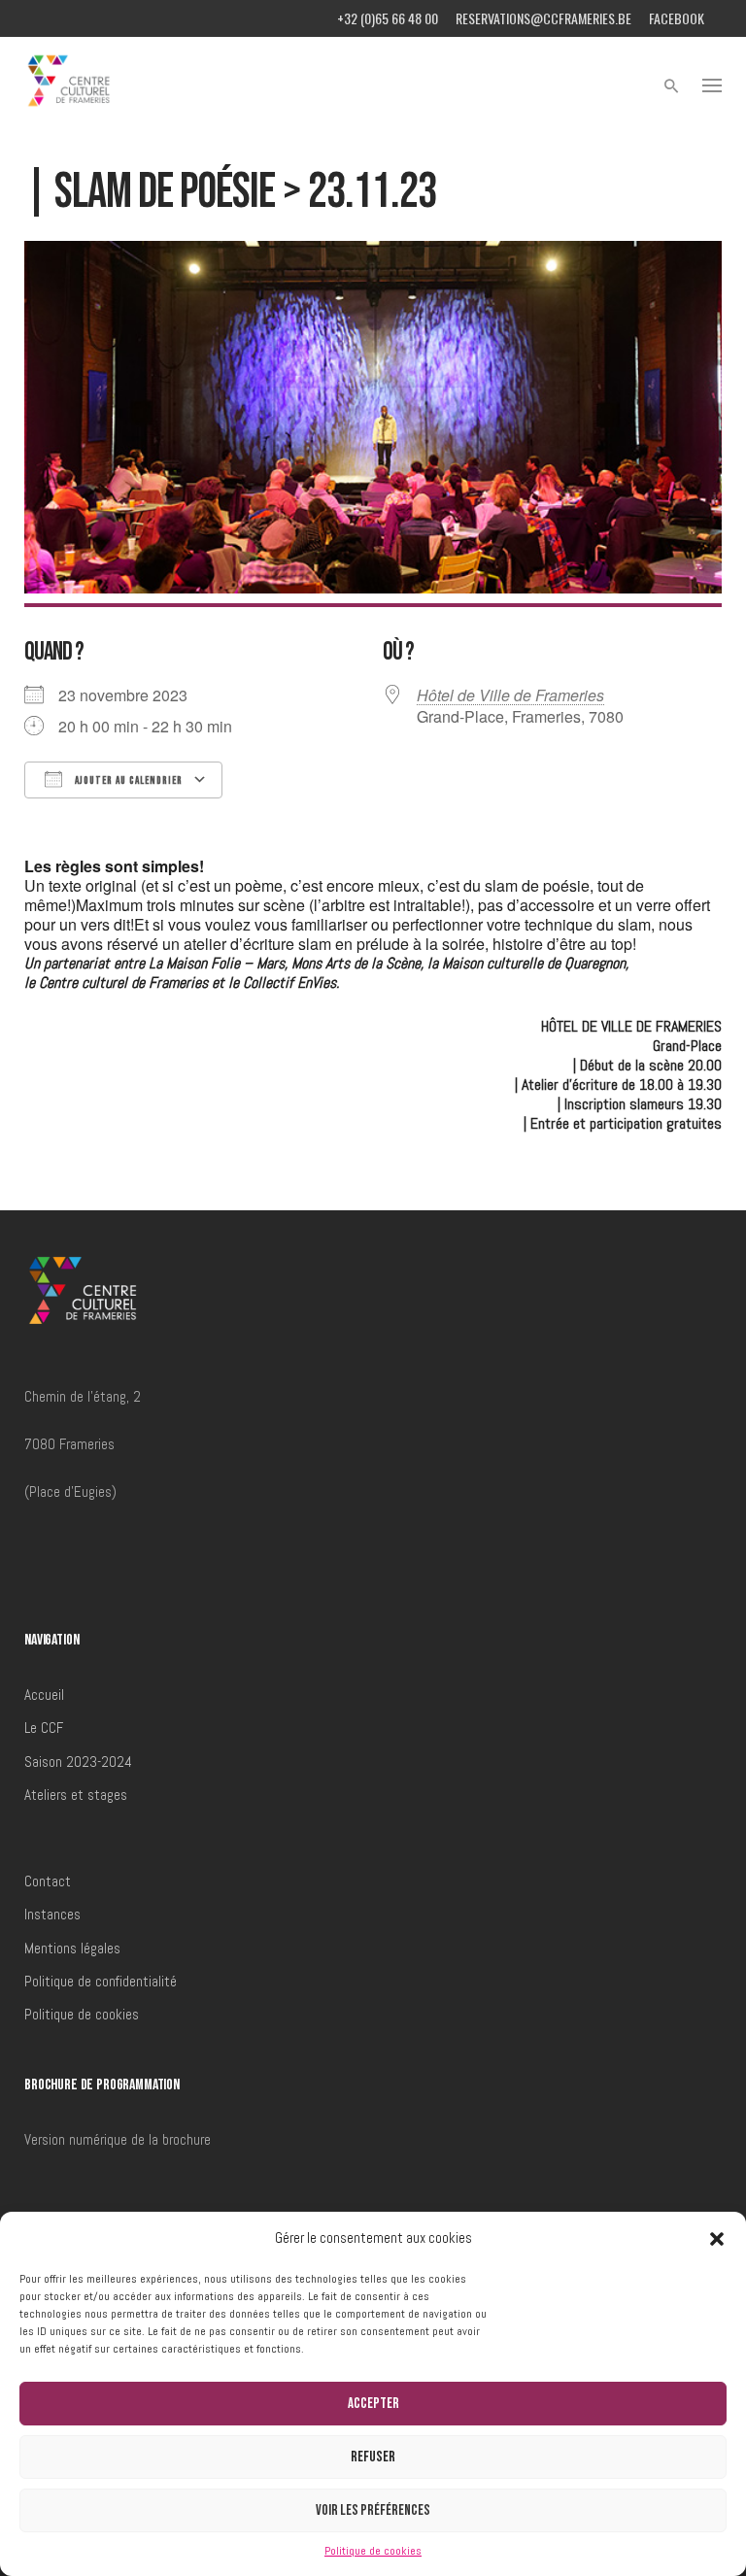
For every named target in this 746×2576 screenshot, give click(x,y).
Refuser (373, 2457)
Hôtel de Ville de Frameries (510, 695)
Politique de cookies (373, 2551)
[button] (717, 2239)
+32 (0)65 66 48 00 (388, 18)
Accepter (373, 2404)
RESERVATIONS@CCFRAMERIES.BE (543, 18)
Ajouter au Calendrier (127, 780)
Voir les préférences (373, 2510)
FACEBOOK (677, 18)
